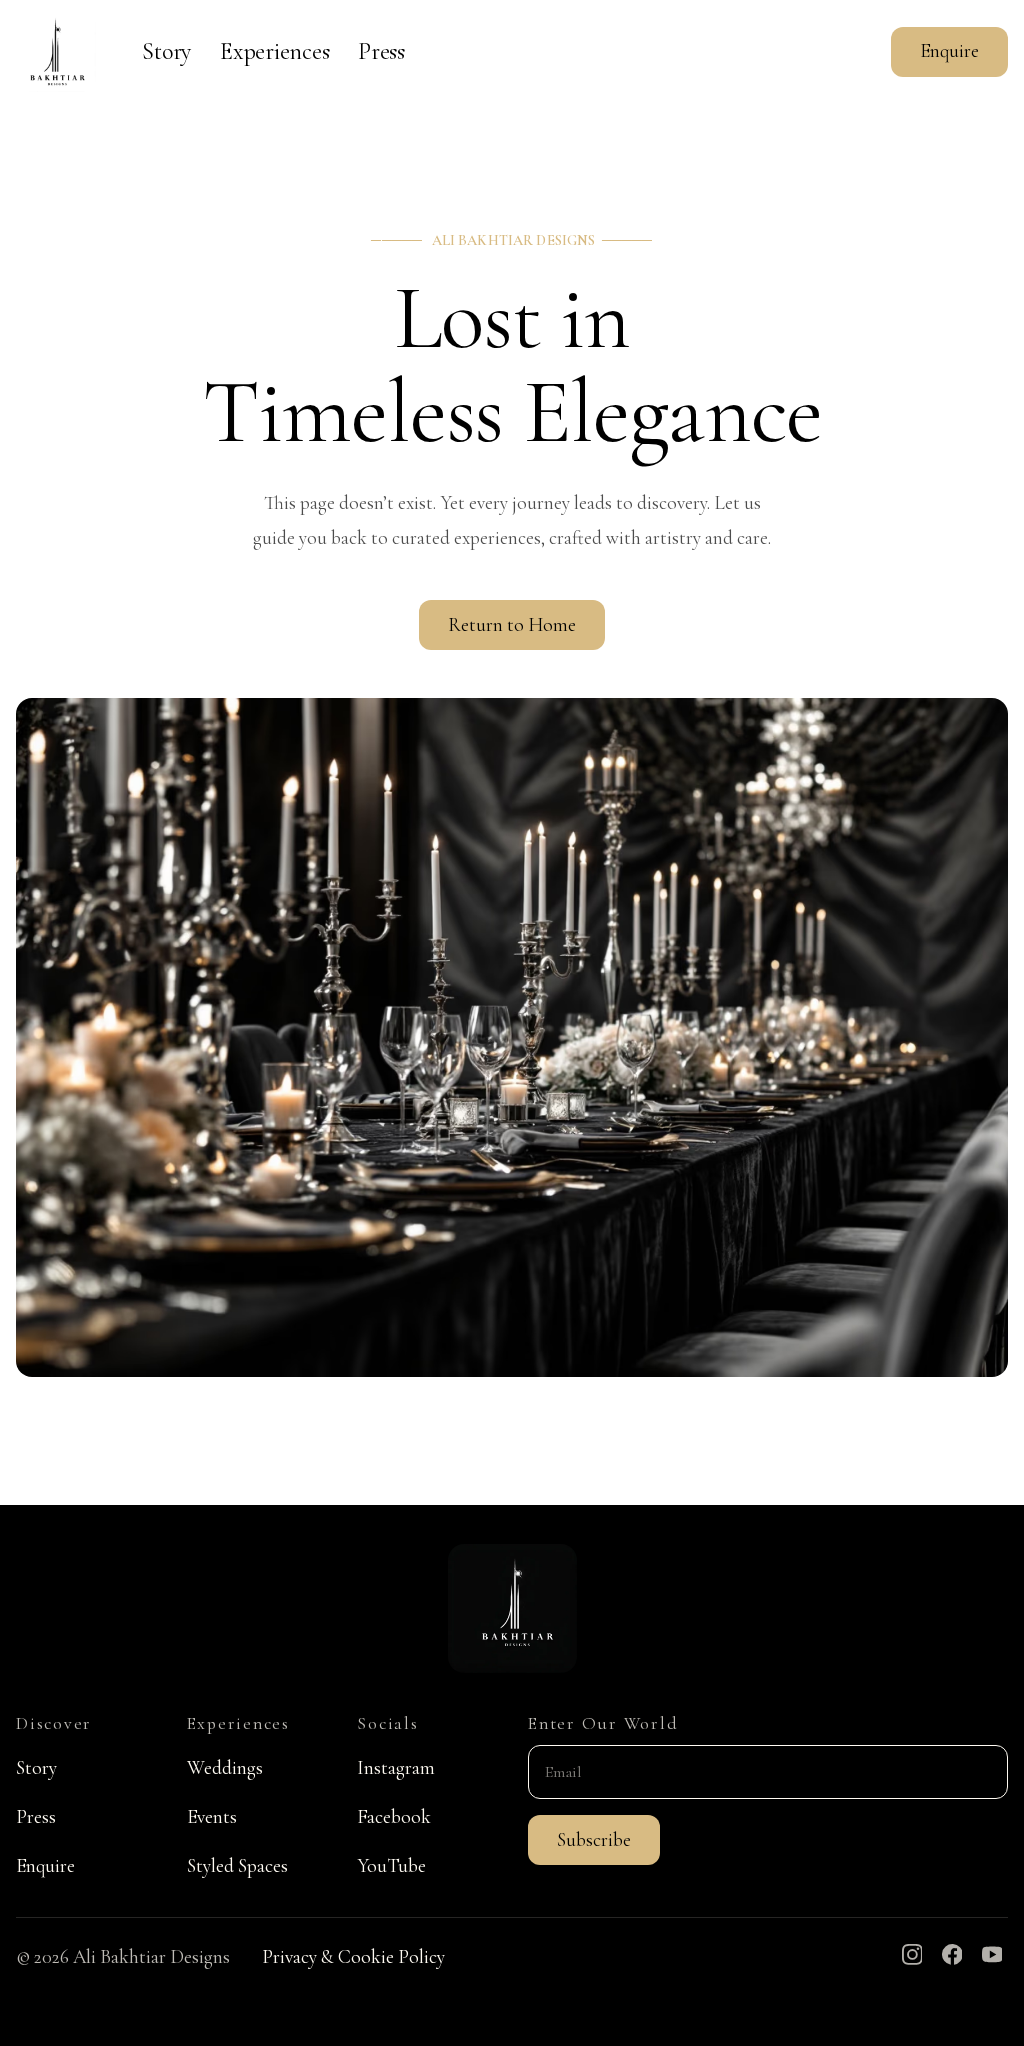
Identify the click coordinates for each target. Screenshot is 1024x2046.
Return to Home (512, 625)
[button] (594, 1840)
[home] (56, 52)
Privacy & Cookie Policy (353, 1957)
